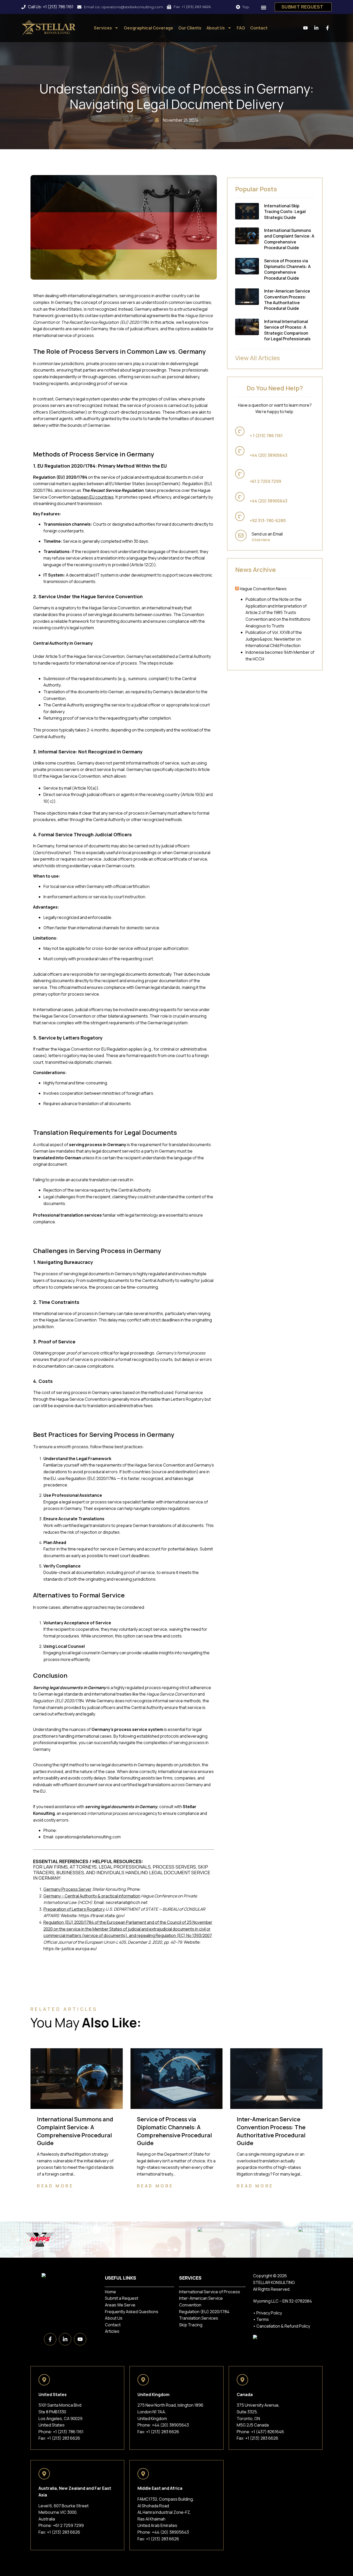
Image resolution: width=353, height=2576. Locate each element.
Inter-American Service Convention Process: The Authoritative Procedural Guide (287, 300)
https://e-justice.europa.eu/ (70, 1949)
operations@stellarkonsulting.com (88, 1837)
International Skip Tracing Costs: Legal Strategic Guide (285, 212)
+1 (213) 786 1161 (73, 1830)
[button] (264, 8)
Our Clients (190, 28)
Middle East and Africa (270, 495)
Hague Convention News (263, 589)
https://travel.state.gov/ (102, 1916)
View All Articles (258, 358)
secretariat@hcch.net (127, 1902)
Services (103, 28)
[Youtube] (80, 2339)
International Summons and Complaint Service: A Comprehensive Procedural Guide (289, 239)
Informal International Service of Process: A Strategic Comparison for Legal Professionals (287, 330)
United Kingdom (264, 449)
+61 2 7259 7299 (68, 2525)
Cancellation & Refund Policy (283, 2326)
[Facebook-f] (50, 2339)
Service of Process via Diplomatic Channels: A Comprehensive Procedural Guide (287, 269)
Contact (259, 28)
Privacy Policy (269, 2313)
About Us (216, 28)
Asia (254, 514)
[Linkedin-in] (65, 2339)
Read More (55, 2186)
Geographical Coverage (148, 28)
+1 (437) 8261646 (268, 2432)
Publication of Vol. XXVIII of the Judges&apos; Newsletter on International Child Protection (274, 639)
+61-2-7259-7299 (159, 1889)
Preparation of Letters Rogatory (74, 1909)
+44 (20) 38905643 (170, 2425)
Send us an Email (267, 534)
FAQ (241, 28)
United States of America (273, 429)
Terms (263, 2319)
